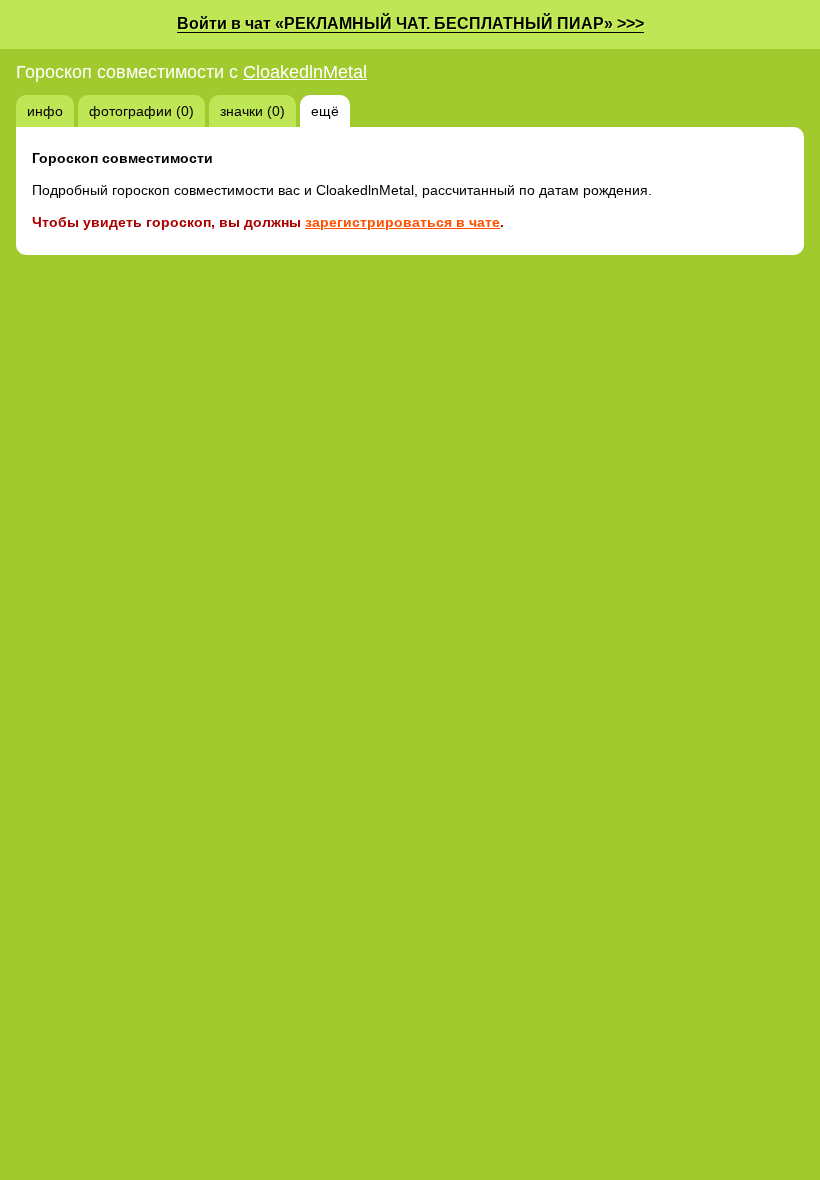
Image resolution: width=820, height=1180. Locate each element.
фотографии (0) (141, 111)
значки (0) (252, 111)
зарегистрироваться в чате (402, 222)
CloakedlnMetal (305, 72)
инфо (45, 111)
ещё (325, 111)
